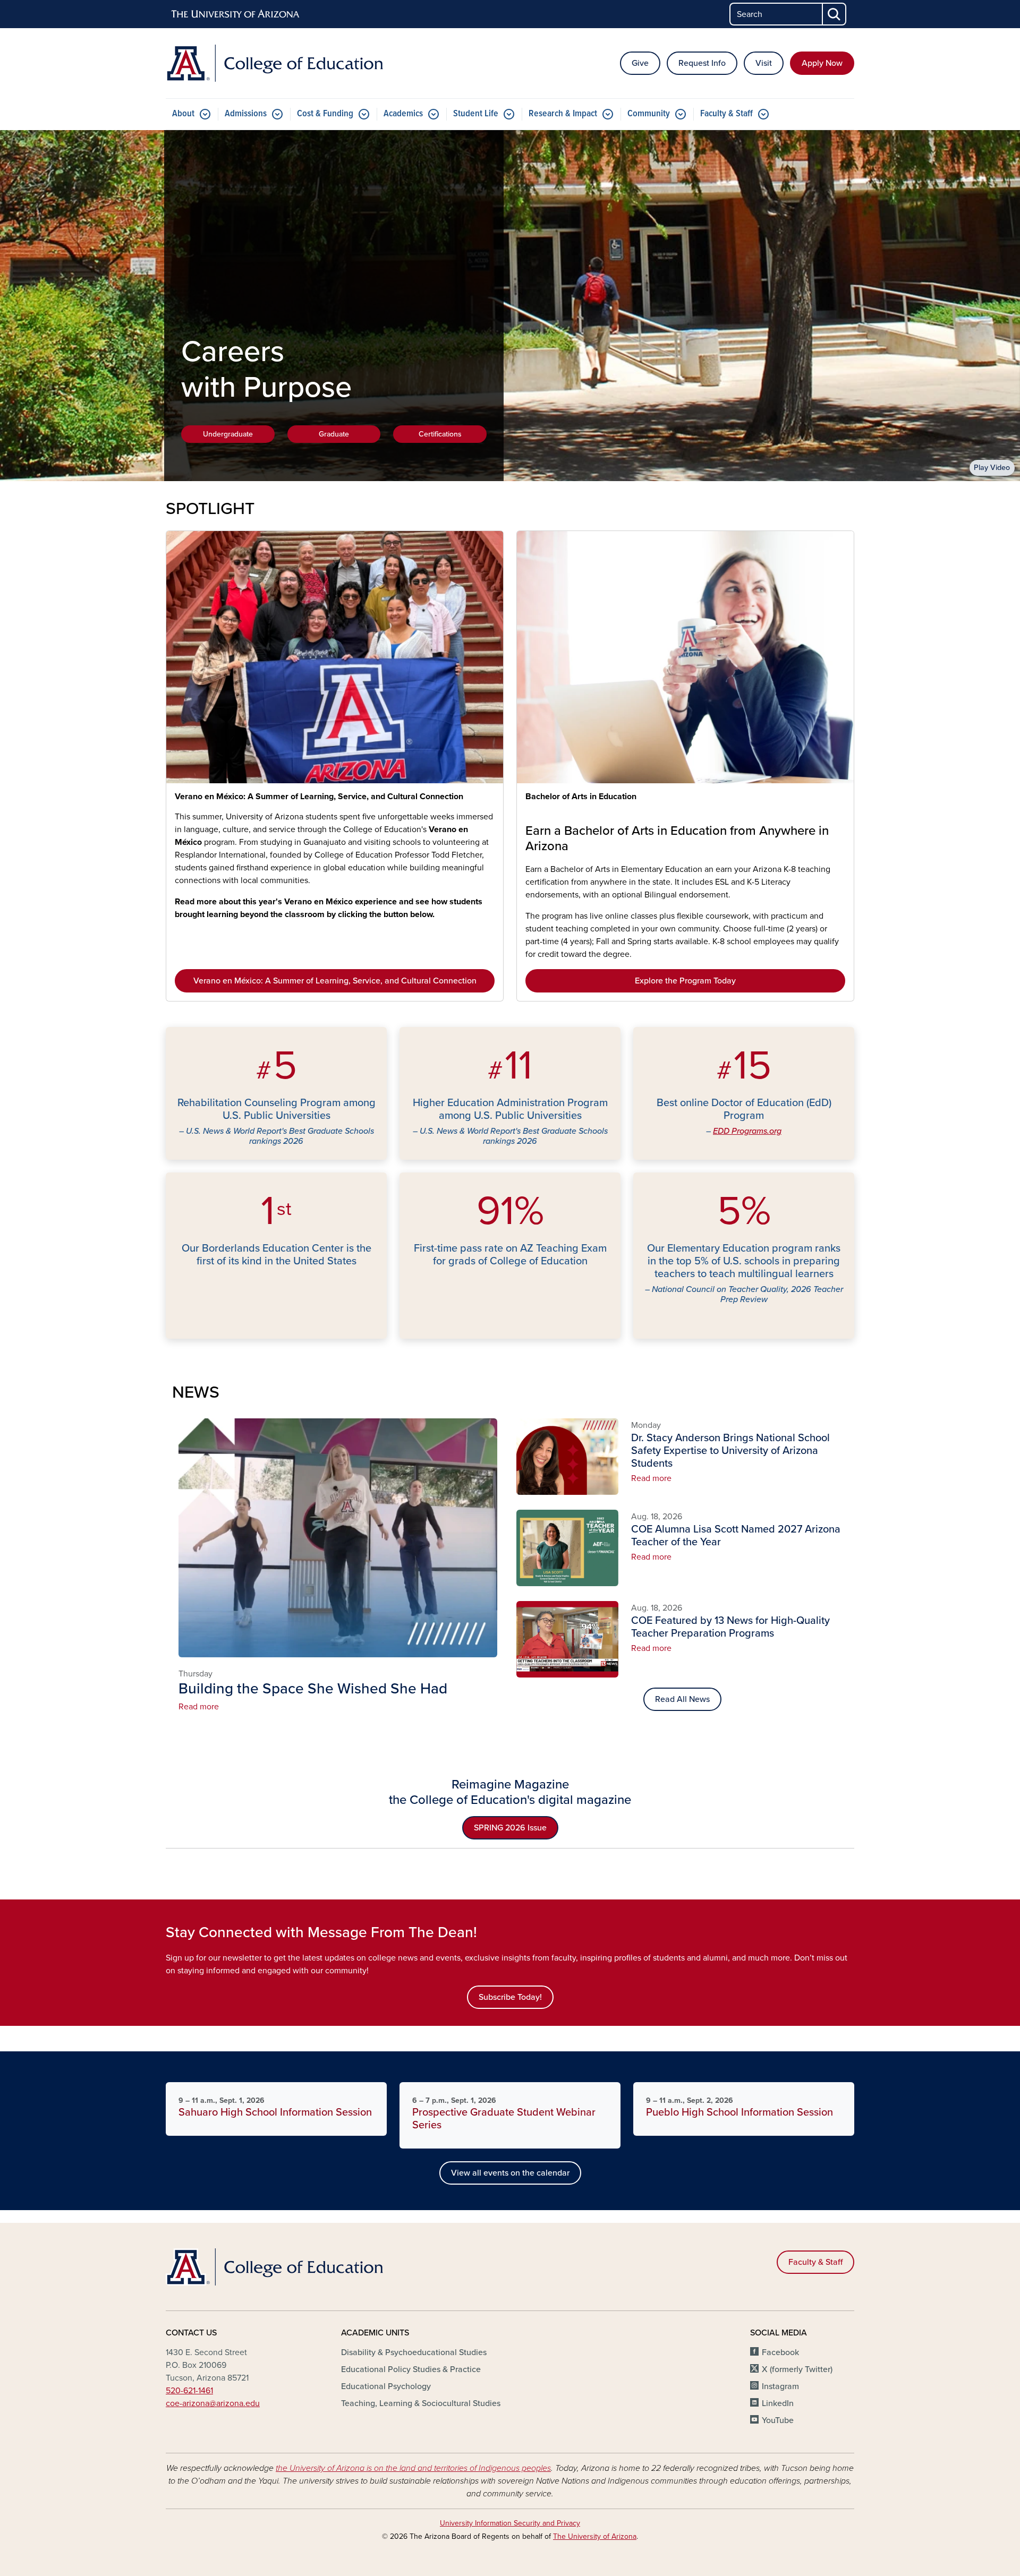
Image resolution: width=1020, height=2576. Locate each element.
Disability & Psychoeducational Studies (414, 2352)
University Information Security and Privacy (510, 2523)
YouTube (778, 2420)
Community (649, 114)
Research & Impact (563, 114)
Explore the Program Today (685, 981)
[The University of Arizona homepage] (236, 14)
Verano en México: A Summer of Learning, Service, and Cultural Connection (319, 797)
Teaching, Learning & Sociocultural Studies (421, 2403)
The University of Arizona (595, 2536)
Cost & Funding (325, 114)
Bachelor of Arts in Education (581, 797)
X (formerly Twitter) (797, 2369)
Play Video (992, 468)
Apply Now (822, 63)
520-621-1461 (189, 2391)
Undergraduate (228, 434)
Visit (764, 63)
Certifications (440, 434)
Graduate (334, 434)
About (183, 114)
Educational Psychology (386, 2386)
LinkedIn (778, 2403)
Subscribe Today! (510, 1997)
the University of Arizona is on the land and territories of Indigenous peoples (413, 2468)
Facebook (780, 2352)
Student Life (476, 114)
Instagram (780, 2386)
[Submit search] (835, 14)
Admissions (246, 114)
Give (640, 63)
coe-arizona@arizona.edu (213, 2403)
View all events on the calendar (510, 2173)
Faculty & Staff (726, 114)
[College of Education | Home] (276, 63)
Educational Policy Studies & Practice (411, 2369)
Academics (403, 114)
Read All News (682, 1699)
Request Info (702, 63)
